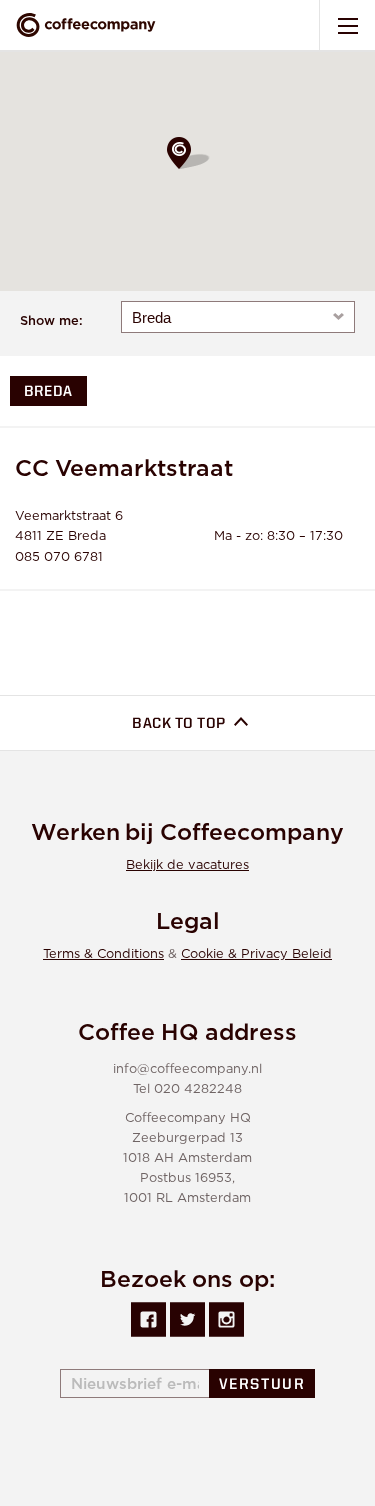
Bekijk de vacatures (187, 865)
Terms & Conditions (103, 954)
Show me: (51, 321)
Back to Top (180, 724)
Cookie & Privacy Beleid (256, 954)
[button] (188, 153)
